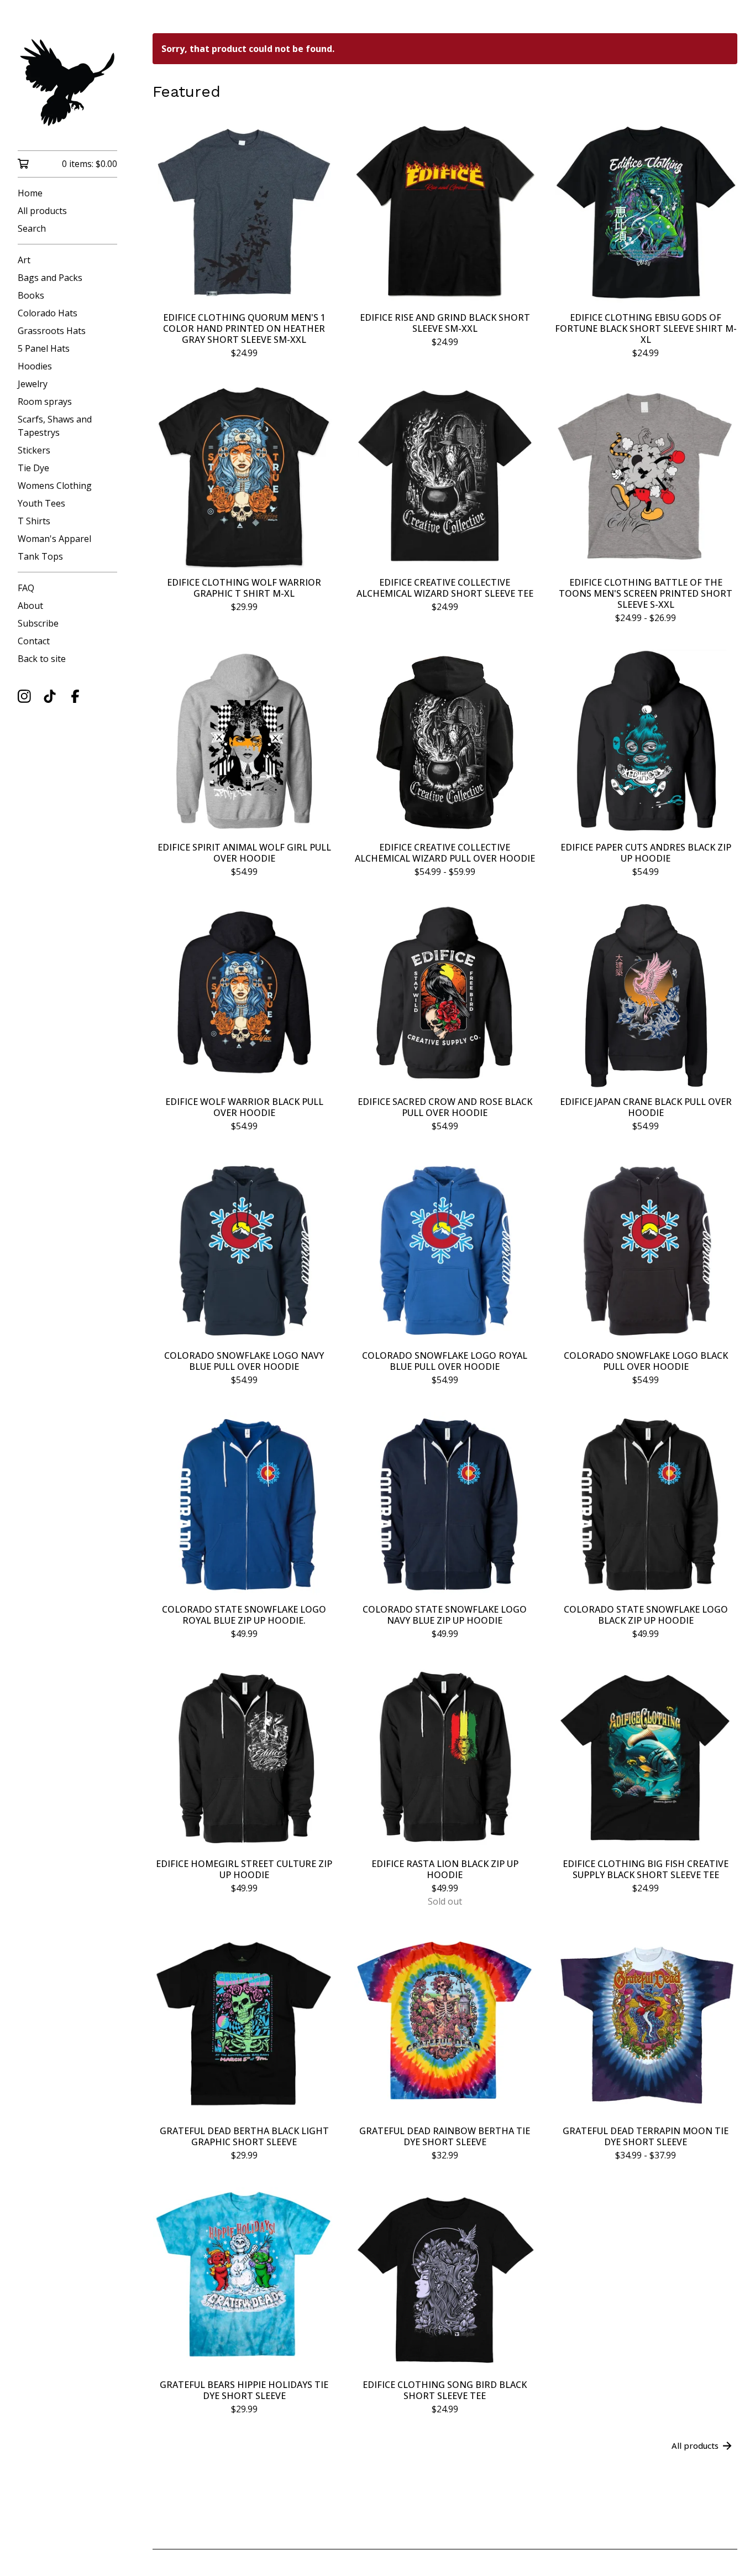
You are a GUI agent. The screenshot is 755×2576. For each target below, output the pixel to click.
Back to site (42, 659)
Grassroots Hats (52, 331)
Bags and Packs (50, 278)
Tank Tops (40, 556)
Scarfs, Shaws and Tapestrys (55, 426)
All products (42, 211)
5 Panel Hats (44, 348)
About (30, 606)
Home (30, 193)
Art (24, 260)
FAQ (26, 588)
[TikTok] (50, 696)
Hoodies (35, 366)
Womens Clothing (55, 486)
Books (31, 295)
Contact (34, 641)
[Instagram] (24, 696)
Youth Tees (41, 503)
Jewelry (33, 384)
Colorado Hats (48, 313)
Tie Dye (33, 468)
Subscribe (38, 623)
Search (32, 228)
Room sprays (45, 401)
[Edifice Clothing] (67, 83)
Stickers (34, 450)
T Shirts (34, 521)
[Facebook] (75, 696)
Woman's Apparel (54, 539)
